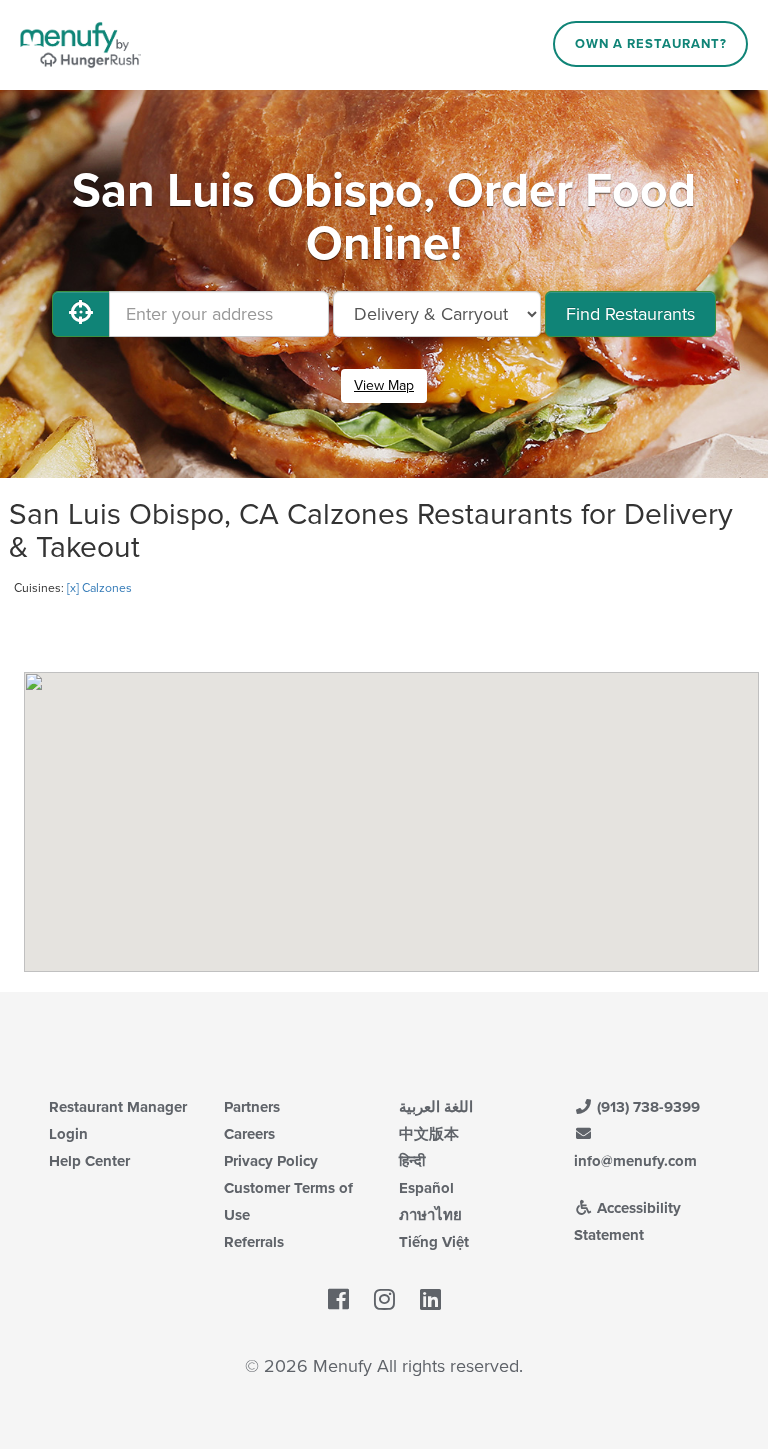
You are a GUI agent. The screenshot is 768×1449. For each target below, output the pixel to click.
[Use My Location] (81, 314)
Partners (252, 1107)
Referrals (254, 1242)
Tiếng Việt (434, 1242)
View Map (384, 385)
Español (426, 1188)
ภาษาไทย (430, 1215)
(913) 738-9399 (646, 1107)
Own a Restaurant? (651, 44)
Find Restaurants (630, 314)
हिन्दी (412, 1161)
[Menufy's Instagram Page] (384, 1301)
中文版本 (429, 1134)
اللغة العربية (436, 1107)
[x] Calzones (99, 588)
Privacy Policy (271, 1161)
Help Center (89, 1161)
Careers (249, 1134)
